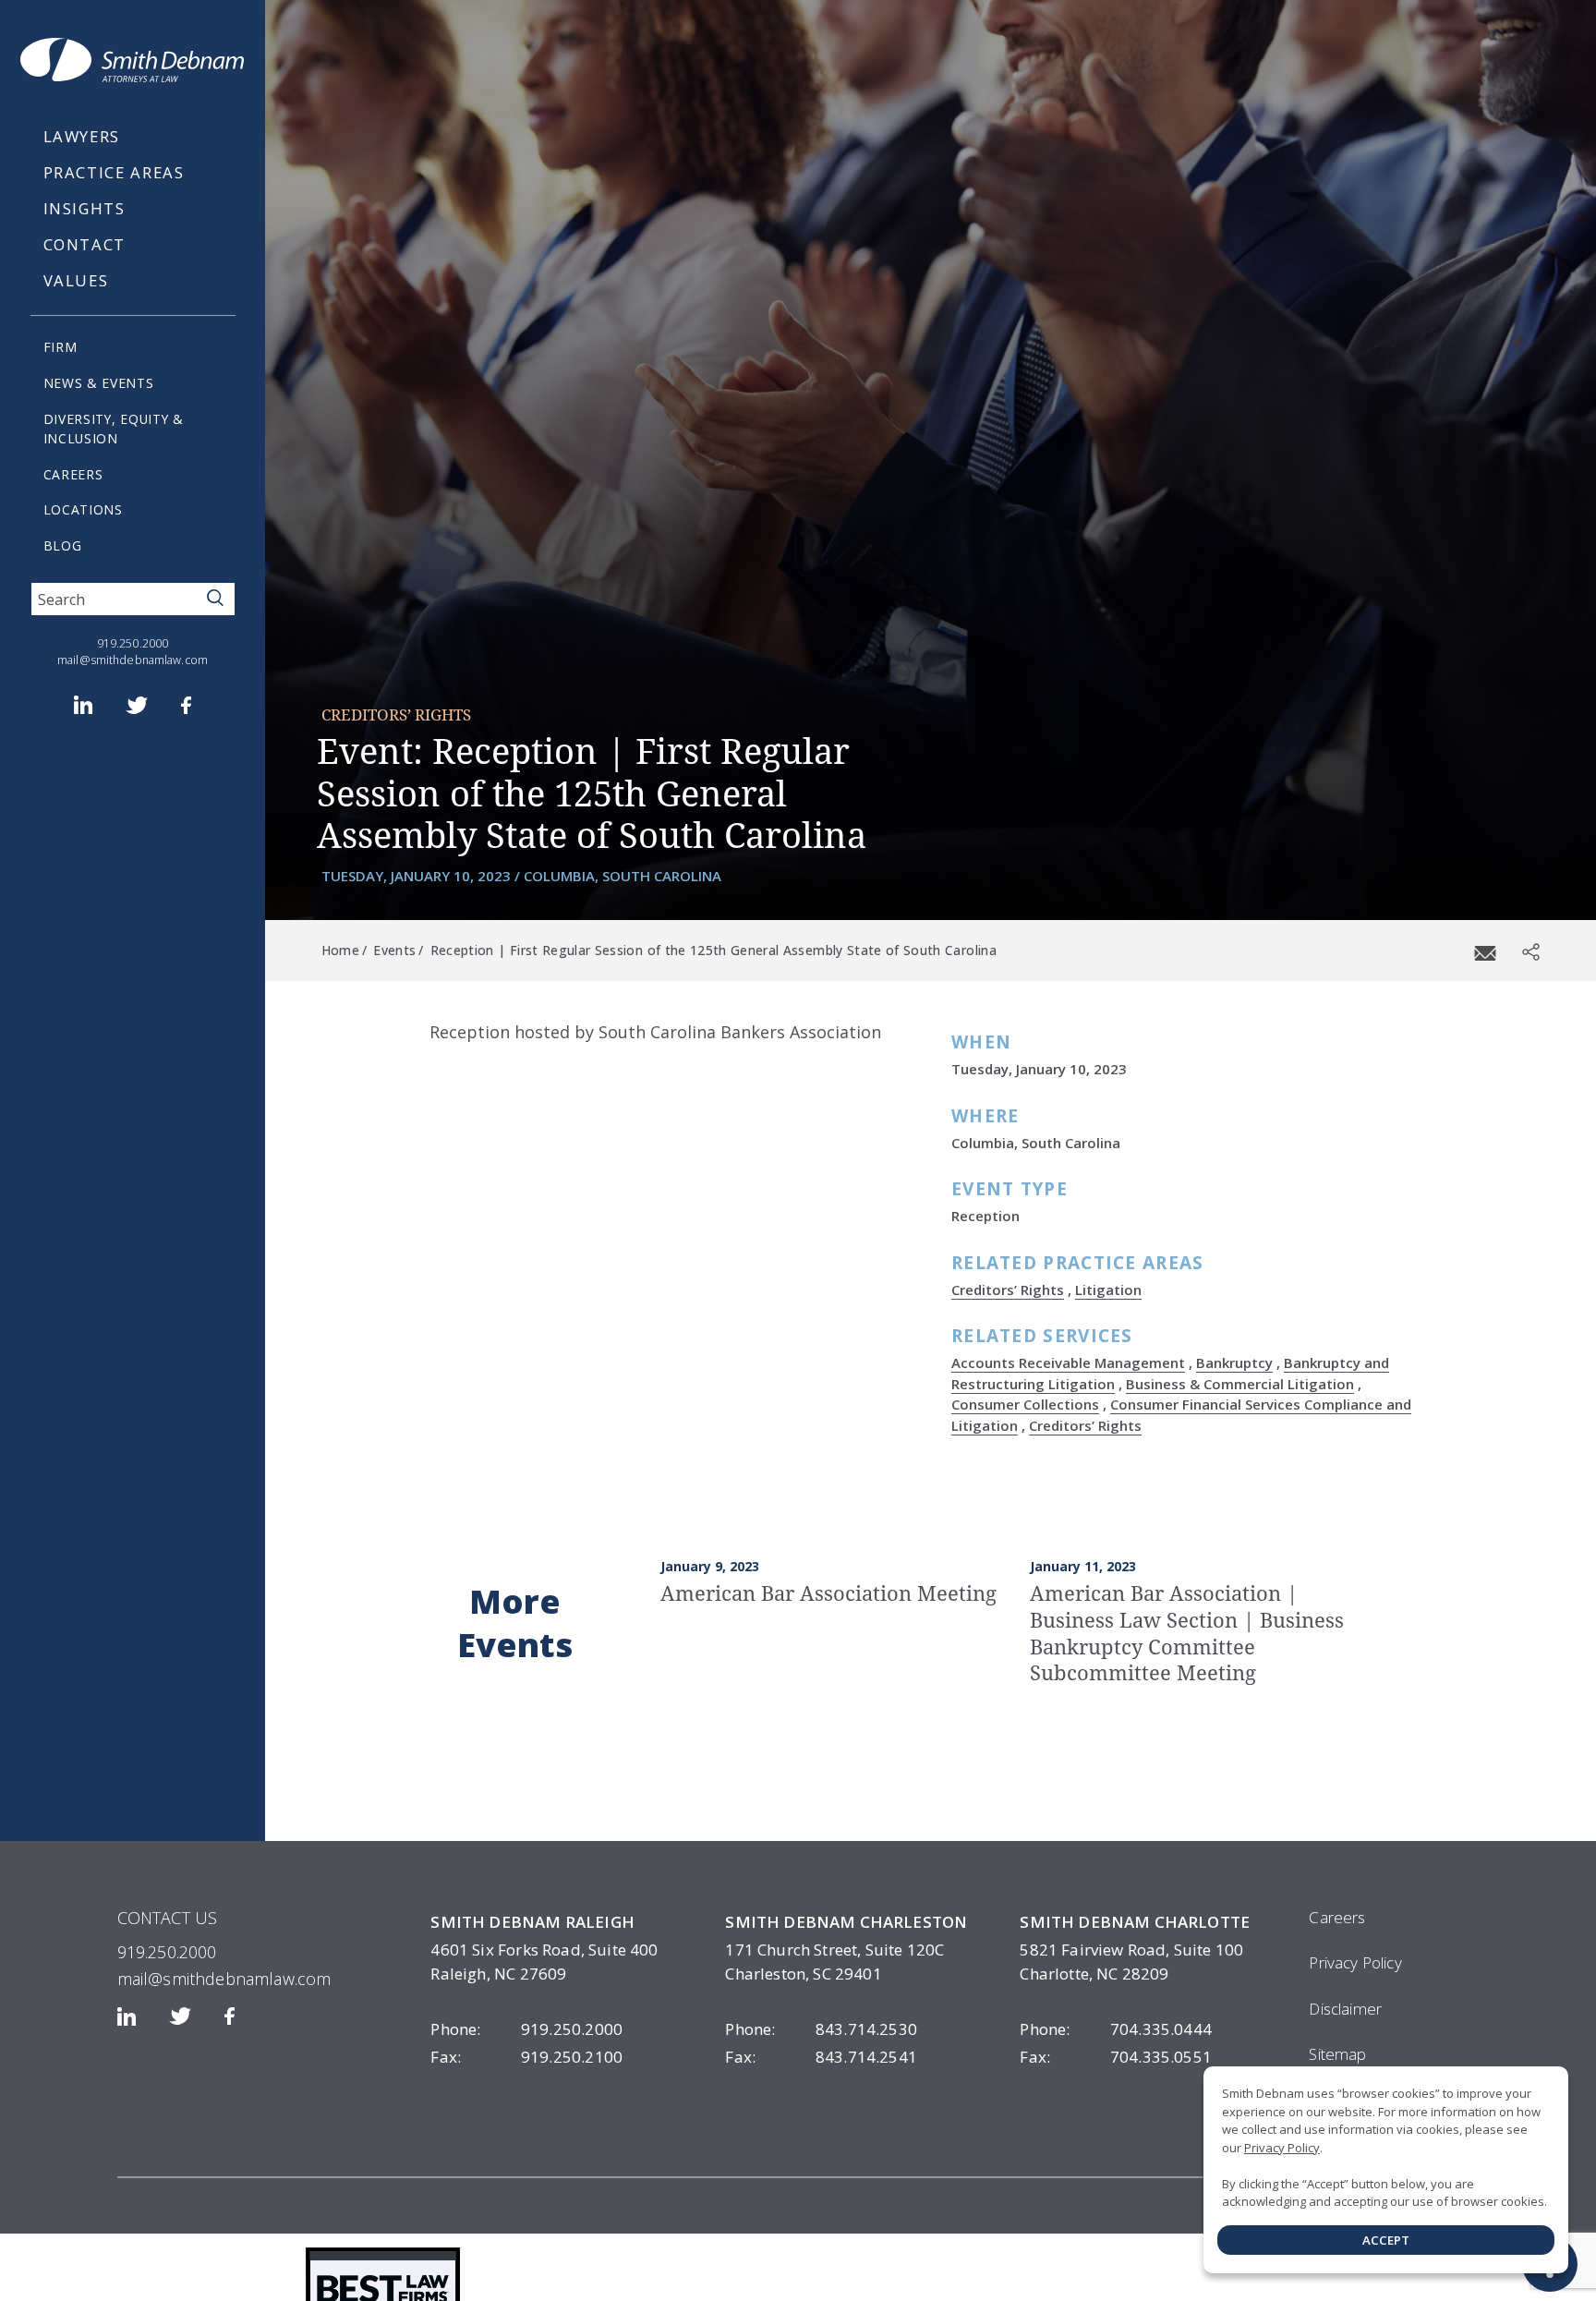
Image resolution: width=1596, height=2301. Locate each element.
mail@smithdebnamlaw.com (133, 660)
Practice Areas (114, 172)
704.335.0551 (1116, 2057)
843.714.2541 (821, 2057)
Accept (1386, 2240)
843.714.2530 (821, 2029)
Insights (85, 208)
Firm (60, 347)
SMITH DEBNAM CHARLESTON (846, 1922)
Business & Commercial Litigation (1240, 1384)
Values (76, 280)
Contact (85, 244)
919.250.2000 (133, 643)
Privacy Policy (1355, 1962)
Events (394, 951)
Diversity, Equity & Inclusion (114, 429)
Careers (73, 474)
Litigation (1108, 1290)
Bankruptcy (1234, 1362)
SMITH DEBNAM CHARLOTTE (1135, 1922)
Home (340, 951)
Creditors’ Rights (396, 715)
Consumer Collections (1025, 1404)
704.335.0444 (1116, 2029)
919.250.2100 (526, 2057)
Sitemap (1337, 2054)
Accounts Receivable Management (1068, 1362)
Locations (83, 509)
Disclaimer (1345, 2009)
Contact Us (168, 1918)
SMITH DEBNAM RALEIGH (532, 1922)
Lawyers (82, 136)
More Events (515, 1623)
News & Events (99, 383)
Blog (63, 545)
